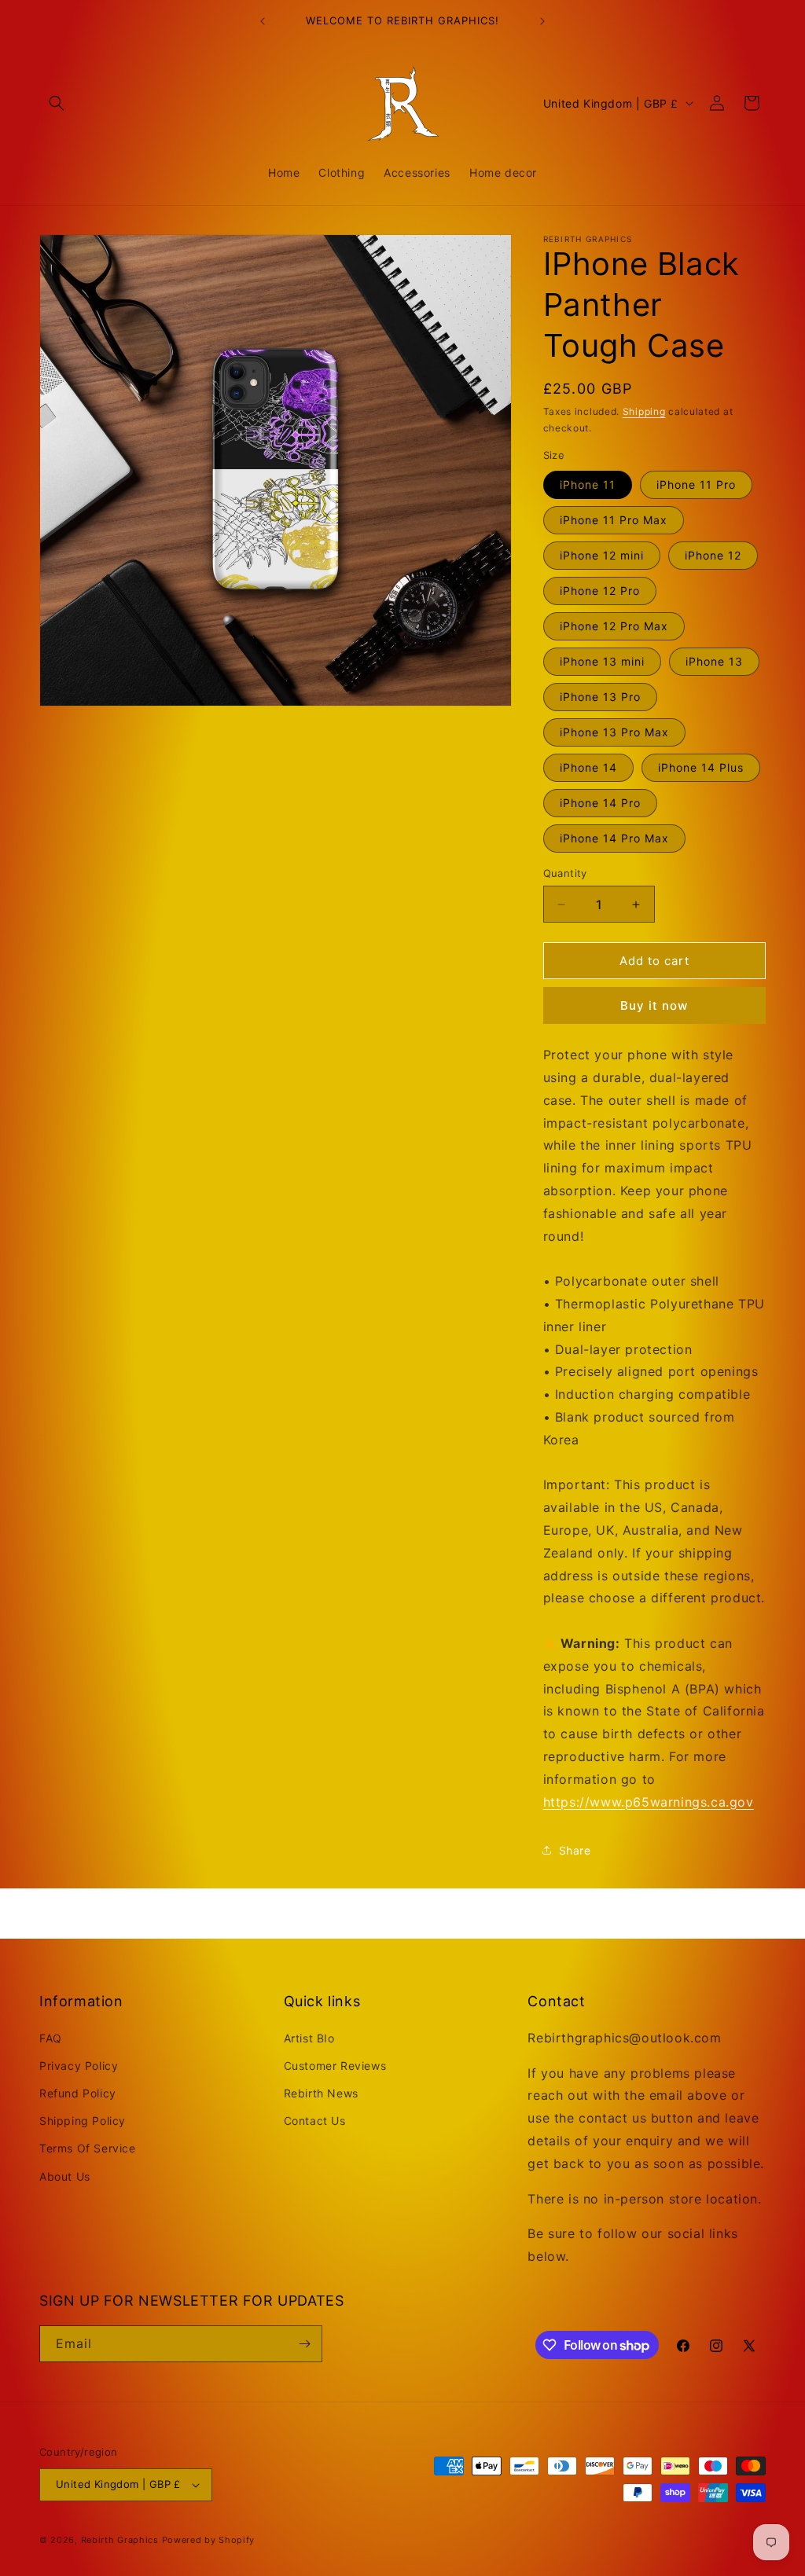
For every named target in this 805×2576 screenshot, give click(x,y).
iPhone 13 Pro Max (614, 732)
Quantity (565, 873)
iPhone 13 (714, 661)
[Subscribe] (304, 2344)
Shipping (644, 411)
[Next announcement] (542, 21)
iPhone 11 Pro (696, 484)
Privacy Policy (79, 2066)
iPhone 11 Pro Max (614, 520)
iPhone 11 (588, 484)
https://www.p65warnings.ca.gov (649, 1802)
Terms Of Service (88, 2148)
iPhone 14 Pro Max (614, 838)
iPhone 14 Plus (701, 767)
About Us (65, 2176)
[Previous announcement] (263, 21)
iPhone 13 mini (602, 661)
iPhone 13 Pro (600, 697)
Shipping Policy (83, 2121)
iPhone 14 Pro (600, 803)
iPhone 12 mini (602, 555)
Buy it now (654, 1005)
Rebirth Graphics (120, 2540)
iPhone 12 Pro (600, 591)
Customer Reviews (335, 2066)
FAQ (51, 2038)
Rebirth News (321, 2093)
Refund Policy (78, 2093)
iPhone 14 (588, 767)
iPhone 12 (713, 555)
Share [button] (575, 1850)
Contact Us (315, 2121)
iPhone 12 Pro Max (614, 626)
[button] (57, 103)
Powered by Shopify (209, 2540)
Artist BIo (309, 2038)
